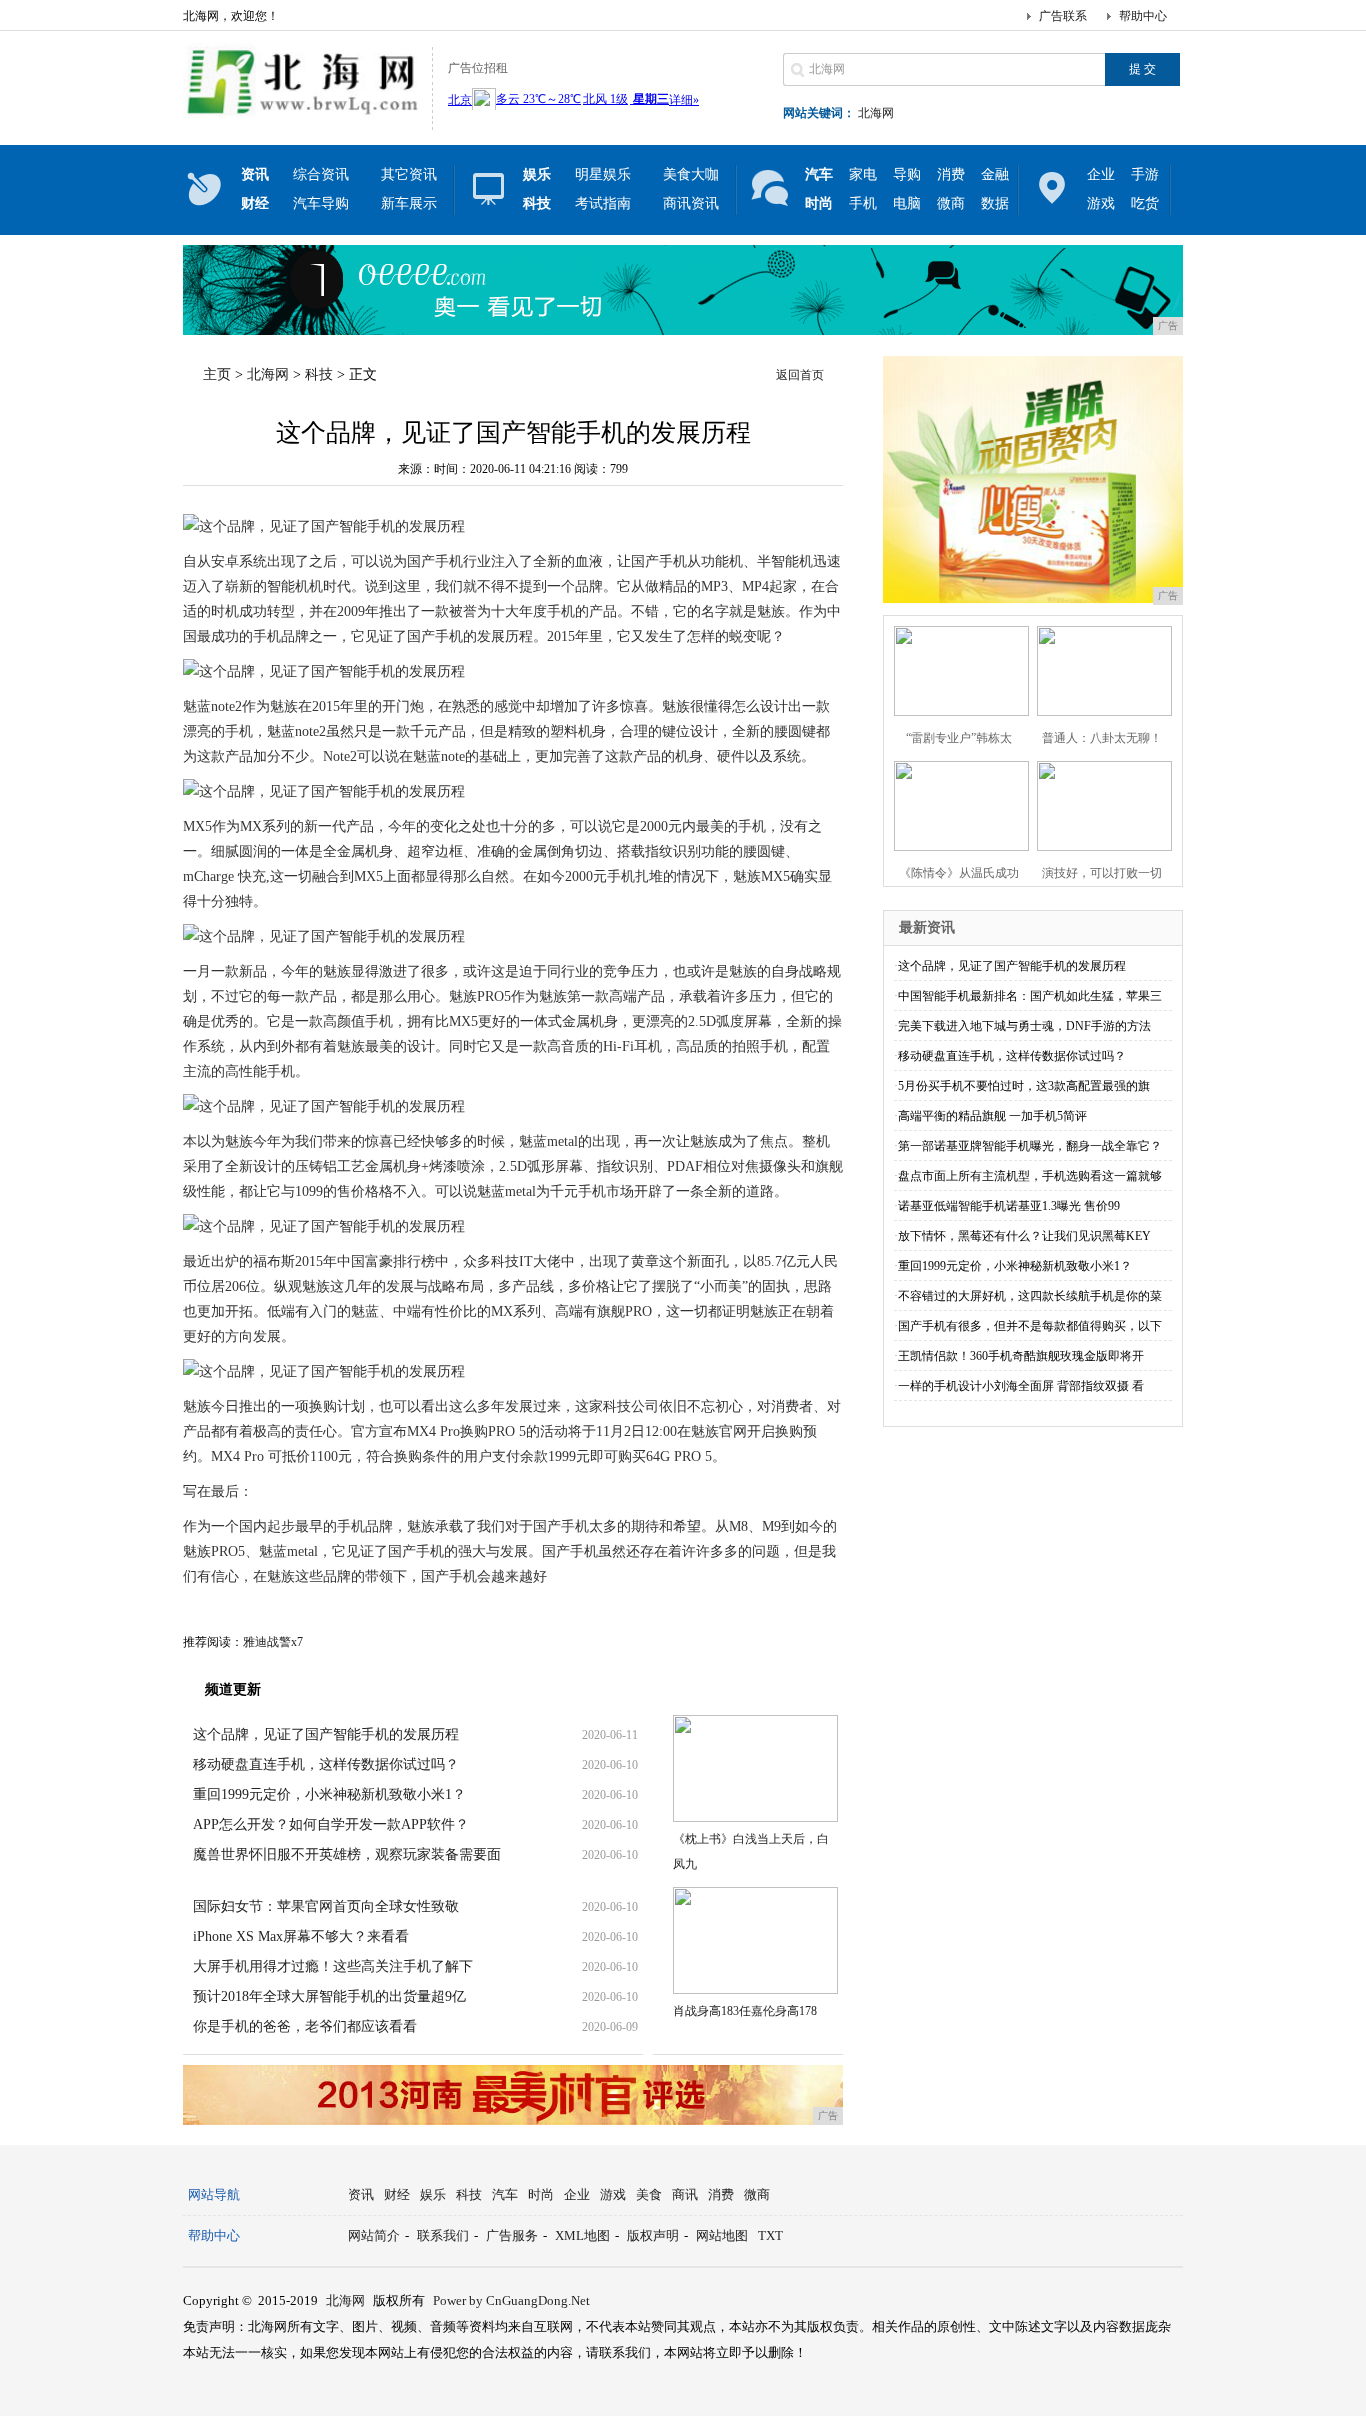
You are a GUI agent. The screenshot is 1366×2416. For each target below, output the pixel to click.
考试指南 (603, 203)
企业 (1101, 174)
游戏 (1101, 203)
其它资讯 (409, 174)
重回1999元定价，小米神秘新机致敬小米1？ (329, 1794)
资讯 (361, 2194)
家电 (863, 174)
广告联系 (1063, 16)
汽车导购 (321, 203)
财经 (397, 2194)
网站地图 (722, 2235)
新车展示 (409, 203)
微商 (951, 203)
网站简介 (374, 2235)
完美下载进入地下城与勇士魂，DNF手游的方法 (1024, 1026)
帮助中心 (1143, 16)
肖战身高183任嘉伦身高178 (745, 2011)
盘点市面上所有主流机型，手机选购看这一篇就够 (1030, 1176)
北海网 (876, 113)
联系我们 (443, 2235)
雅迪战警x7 (273, 1642)
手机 (863, 203)
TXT (770, 2235)
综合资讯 (321, 174)
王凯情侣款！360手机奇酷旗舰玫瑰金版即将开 (1021, 1356)
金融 (995, 174)
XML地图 (582, 2235)
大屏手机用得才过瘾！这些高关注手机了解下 (333, 1966)
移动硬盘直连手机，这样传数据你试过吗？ (326, 1764)
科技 (319, 374)
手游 (1145, 174)
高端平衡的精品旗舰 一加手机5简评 (992, 1116)
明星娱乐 (603, 174)
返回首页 (800, 375)
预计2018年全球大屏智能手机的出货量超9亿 (329, 1996)
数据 (995, 203)
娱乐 (433, 2194)
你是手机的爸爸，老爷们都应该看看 (305, 2026)
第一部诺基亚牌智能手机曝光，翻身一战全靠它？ (1030, 1146)
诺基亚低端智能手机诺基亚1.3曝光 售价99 (1009, 1206)
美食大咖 (691, 174)
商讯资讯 (691, 203)
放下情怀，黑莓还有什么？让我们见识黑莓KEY (1024, 1236)
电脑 (907, 203)
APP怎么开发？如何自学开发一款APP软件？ (331, 1824)
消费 (951, 174)
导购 (907, 174)
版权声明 (653, 2235)
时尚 (541, 2194)
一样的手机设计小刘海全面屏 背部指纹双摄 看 (1021, 1386)
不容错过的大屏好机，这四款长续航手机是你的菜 (1030, 1296)
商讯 (685, 2194)
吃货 (1145, 203)
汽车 (505, 2194)
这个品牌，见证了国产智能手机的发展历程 (326, 1734)
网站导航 (214, 2194)
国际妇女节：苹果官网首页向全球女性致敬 (326, 1906)
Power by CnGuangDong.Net (511, 2300)
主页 (217, 374)
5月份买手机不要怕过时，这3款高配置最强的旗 (1024, 1086)
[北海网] (302, 114)
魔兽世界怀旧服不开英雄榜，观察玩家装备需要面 (347, 1854)
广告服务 (512, 2235)
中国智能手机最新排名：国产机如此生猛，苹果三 (1030, 996)
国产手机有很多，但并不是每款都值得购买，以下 (1030, 1326)
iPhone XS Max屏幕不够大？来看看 (301, 1936)
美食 (649, 2194)
